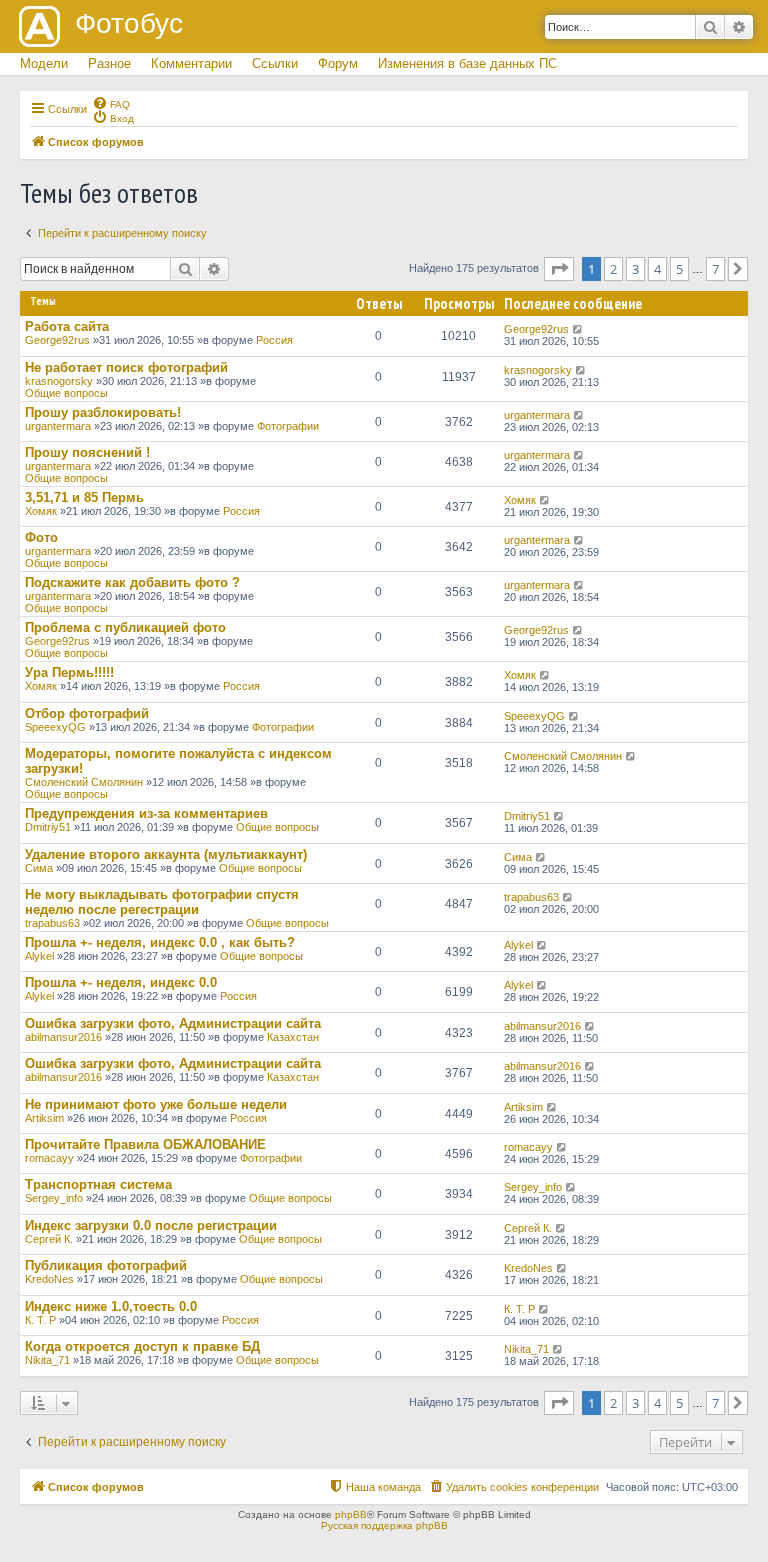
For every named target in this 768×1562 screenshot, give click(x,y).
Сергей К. (49, 1239)
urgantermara (58, 426)
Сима (39, 868)
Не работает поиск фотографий (126, 367)
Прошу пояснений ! (87, 452)
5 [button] (679, 269)
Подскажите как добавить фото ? (132, 582)
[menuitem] (111, 103)
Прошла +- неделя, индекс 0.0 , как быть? (160, 942)
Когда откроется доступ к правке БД (142, 1346)
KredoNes (49, 1279)
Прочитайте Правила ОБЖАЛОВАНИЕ (145, 1144)
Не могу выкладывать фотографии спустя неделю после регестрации (162, 902)
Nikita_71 (47, 1360)
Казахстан (293, 1037)
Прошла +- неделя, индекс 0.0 (121, 982)
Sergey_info (54, 1198)
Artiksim (44, 1118)
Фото (41, 537)
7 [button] (715, 269)
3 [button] (635, 269)
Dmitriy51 (48, 827)
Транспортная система (98, 1184)
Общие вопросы (66, 393)
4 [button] (657, 269)
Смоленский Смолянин (84, 782)
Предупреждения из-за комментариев (146, 813)
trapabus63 (52, 923)
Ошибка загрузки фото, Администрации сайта (173, 1023)
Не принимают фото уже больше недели (156, 1104)
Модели (44, 63)
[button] (559, 269)
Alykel (39, 956)
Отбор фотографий (87, 713)
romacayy (49, 1158)
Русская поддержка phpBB (384, 1525)
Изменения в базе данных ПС (467, 63)
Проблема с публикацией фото (125, 627)
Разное (109, 63)
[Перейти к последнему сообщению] (578, 329)
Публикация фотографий (106, 1265)
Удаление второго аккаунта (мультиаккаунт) (166, 854)
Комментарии (191, 63)
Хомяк (41, 511)
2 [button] (613, 269)
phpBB (351, 1514)
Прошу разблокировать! (103, 412)
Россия (274, 340)
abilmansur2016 (63, 1037)
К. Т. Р (40, 1320)
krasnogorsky (59, 381)
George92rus (57, 340)
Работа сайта (67, 326)
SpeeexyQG (55, 727)
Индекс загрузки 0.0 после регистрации (151, 1225)
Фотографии (288, 426)
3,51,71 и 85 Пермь (84, 497)
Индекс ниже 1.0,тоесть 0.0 (111, 1306)
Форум (338, 63)
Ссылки (275, 63)
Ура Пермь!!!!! (69, 672)
